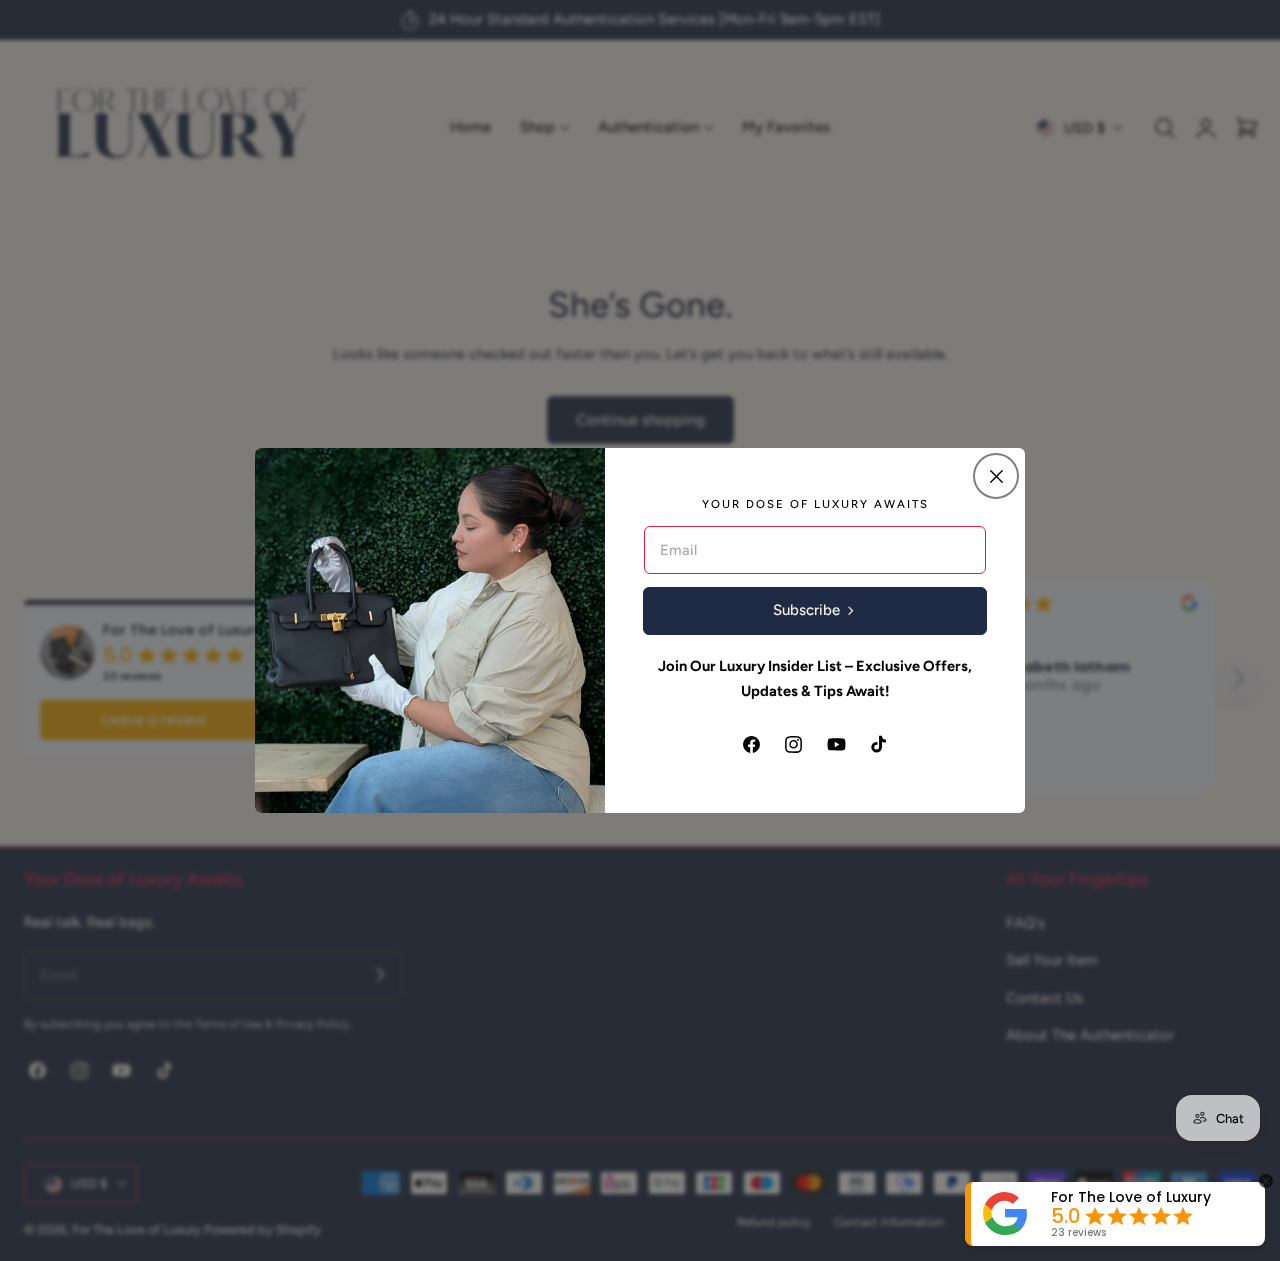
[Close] (996, 476)
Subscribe (806, 610)
